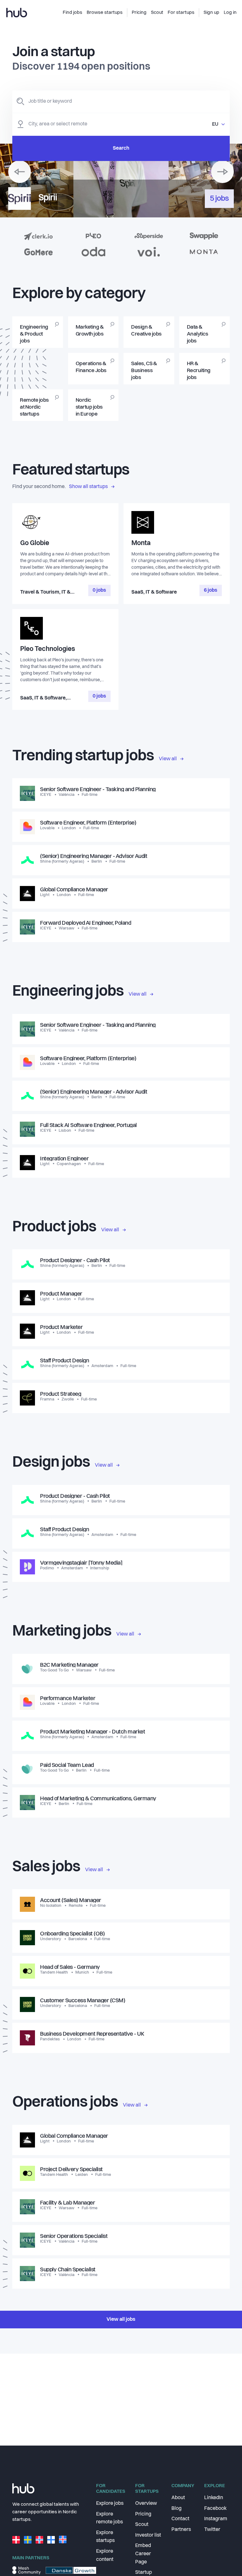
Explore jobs (110, 2504)
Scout (142, 2525)
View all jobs (121, 2320)
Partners (181, 2530)
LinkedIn (214, 2498)
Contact (180, 2519)
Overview (146, 2504)
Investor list (148, 2535)
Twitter (212, 2530)
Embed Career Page (143, 2554)
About (178, 2498)
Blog (176, 2509)
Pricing (143, 2514)
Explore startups (105, 2537)
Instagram (216, 2519)
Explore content (105, 2556)
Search (121, 148)
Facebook (215, 2509)
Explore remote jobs (109, 2518)
